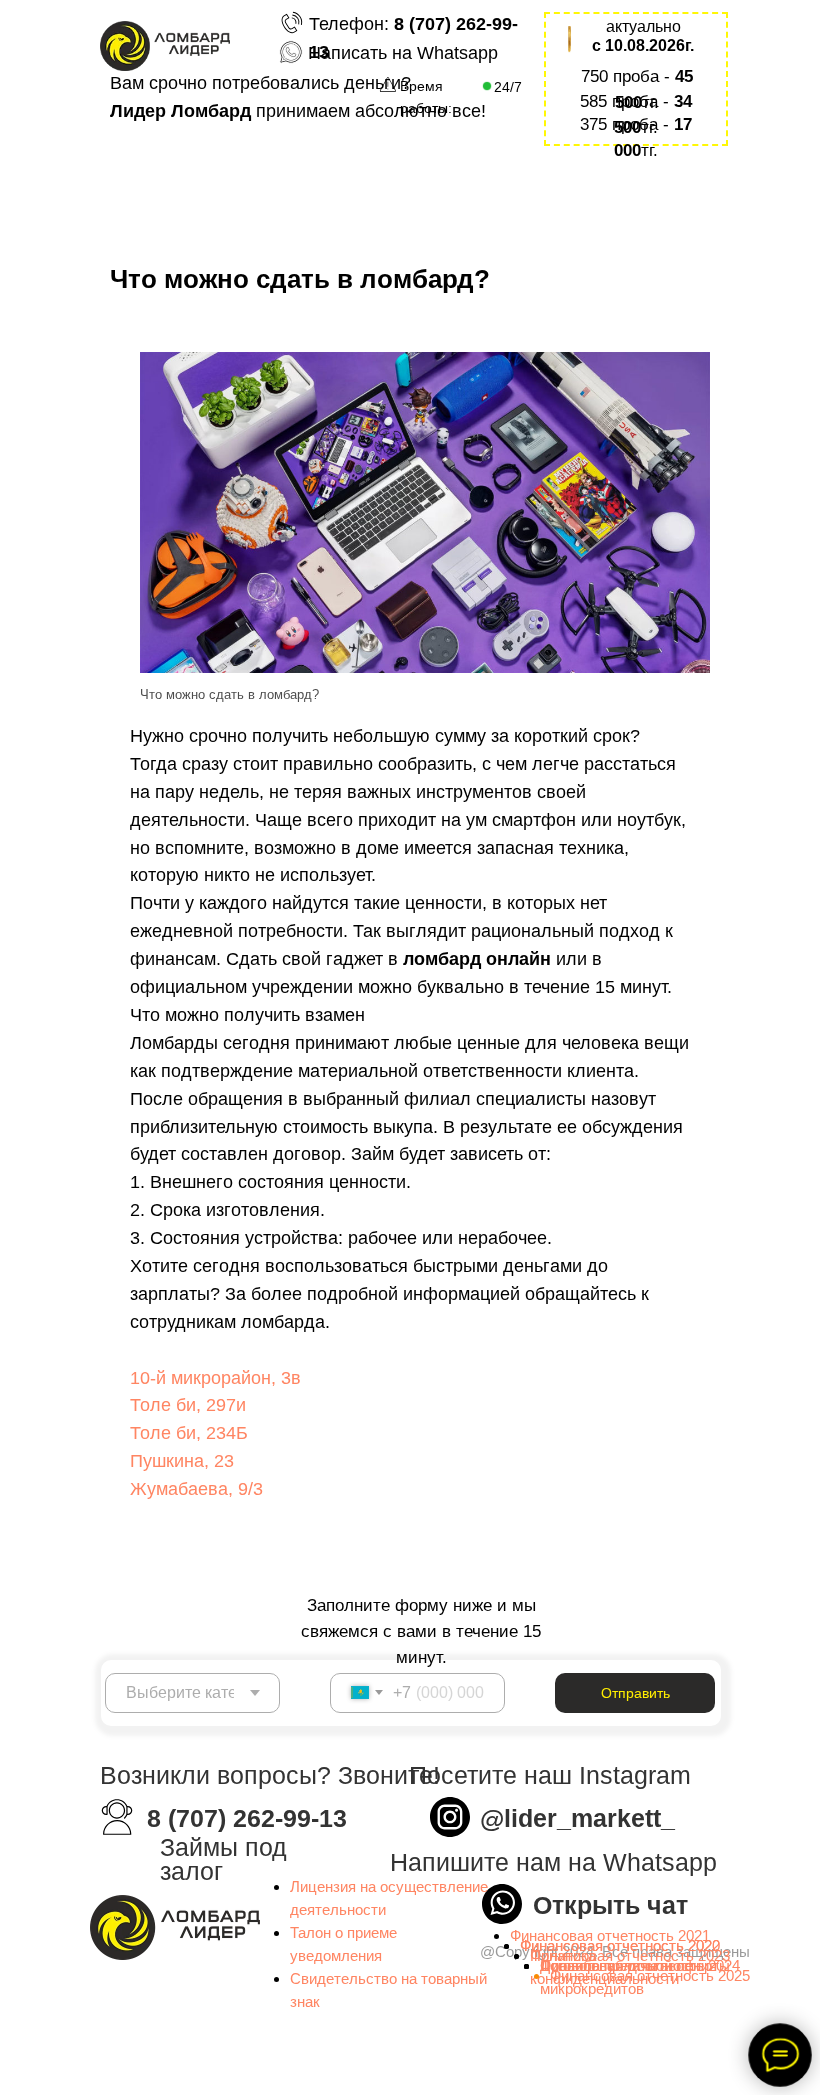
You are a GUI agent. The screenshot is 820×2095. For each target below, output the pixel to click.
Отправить (635, 1693)
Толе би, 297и (188, 1405)
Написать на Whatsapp (403, 53)
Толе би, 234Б (189, 1433)
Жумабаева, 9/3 (196, 1489)
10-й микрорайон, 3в (215, 1378)
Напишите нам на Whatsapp (553, 1862)
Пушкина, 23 (182, 1461)
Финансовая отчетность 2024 (640, 1965)
